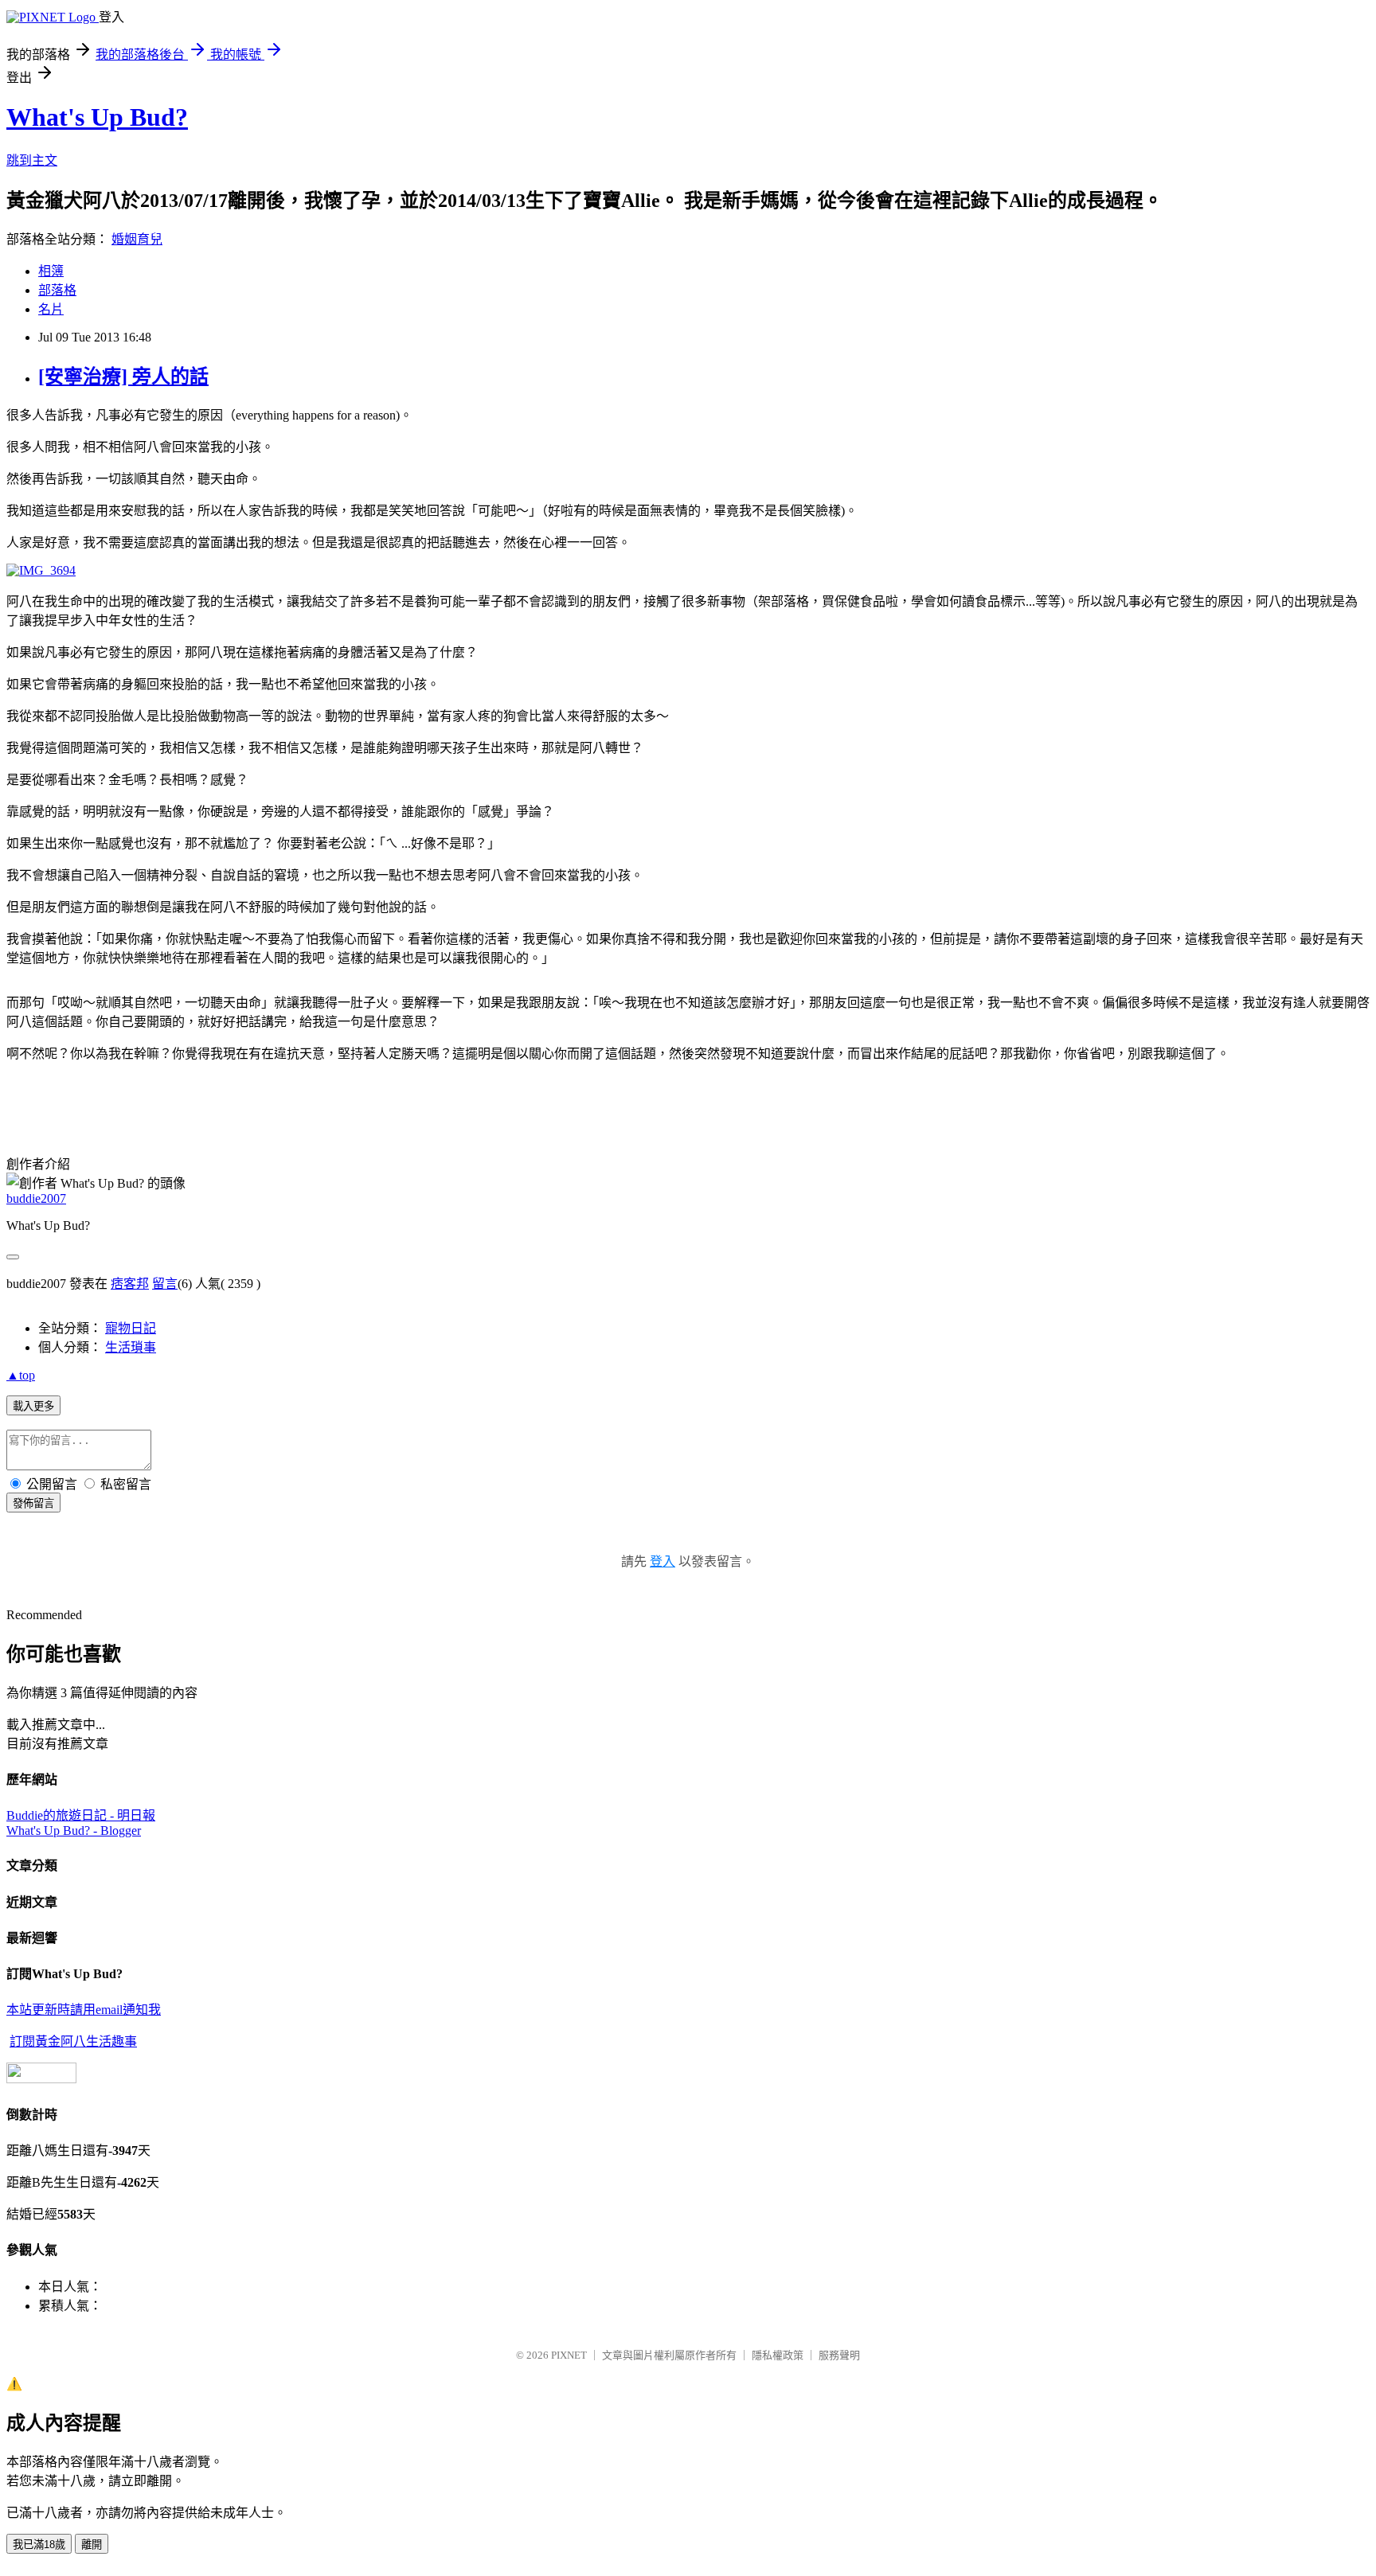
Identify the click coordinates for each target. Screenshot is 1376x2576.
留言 (165, 1284)
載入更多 (33, 1406)
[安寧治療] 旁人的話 (123, 377)
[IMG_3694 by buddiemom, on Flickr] (41, 570)
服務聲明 (839, 2355)
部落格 (57, 290)
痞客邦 (130, 1284)
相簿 (51, 271)
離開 (92, 2545)
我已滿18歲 (39, 2545)
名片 (51, 309)
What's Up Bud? (97, 117)
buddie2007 (36, 1198)
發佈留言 (33, 1503)
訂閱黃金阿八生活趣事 (73, 2041)
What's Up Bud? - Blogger (74, 1831)
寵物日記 (131, 1328)
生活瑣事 (131, 1347)
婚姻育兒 (137, 239)
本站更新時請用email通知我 (84, 2010)
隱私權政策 (778, 2355)
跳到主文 (32, 160)
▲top (21, 1375)
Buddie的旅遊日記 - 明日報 (81, 1815)
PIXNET (569, 2355)
